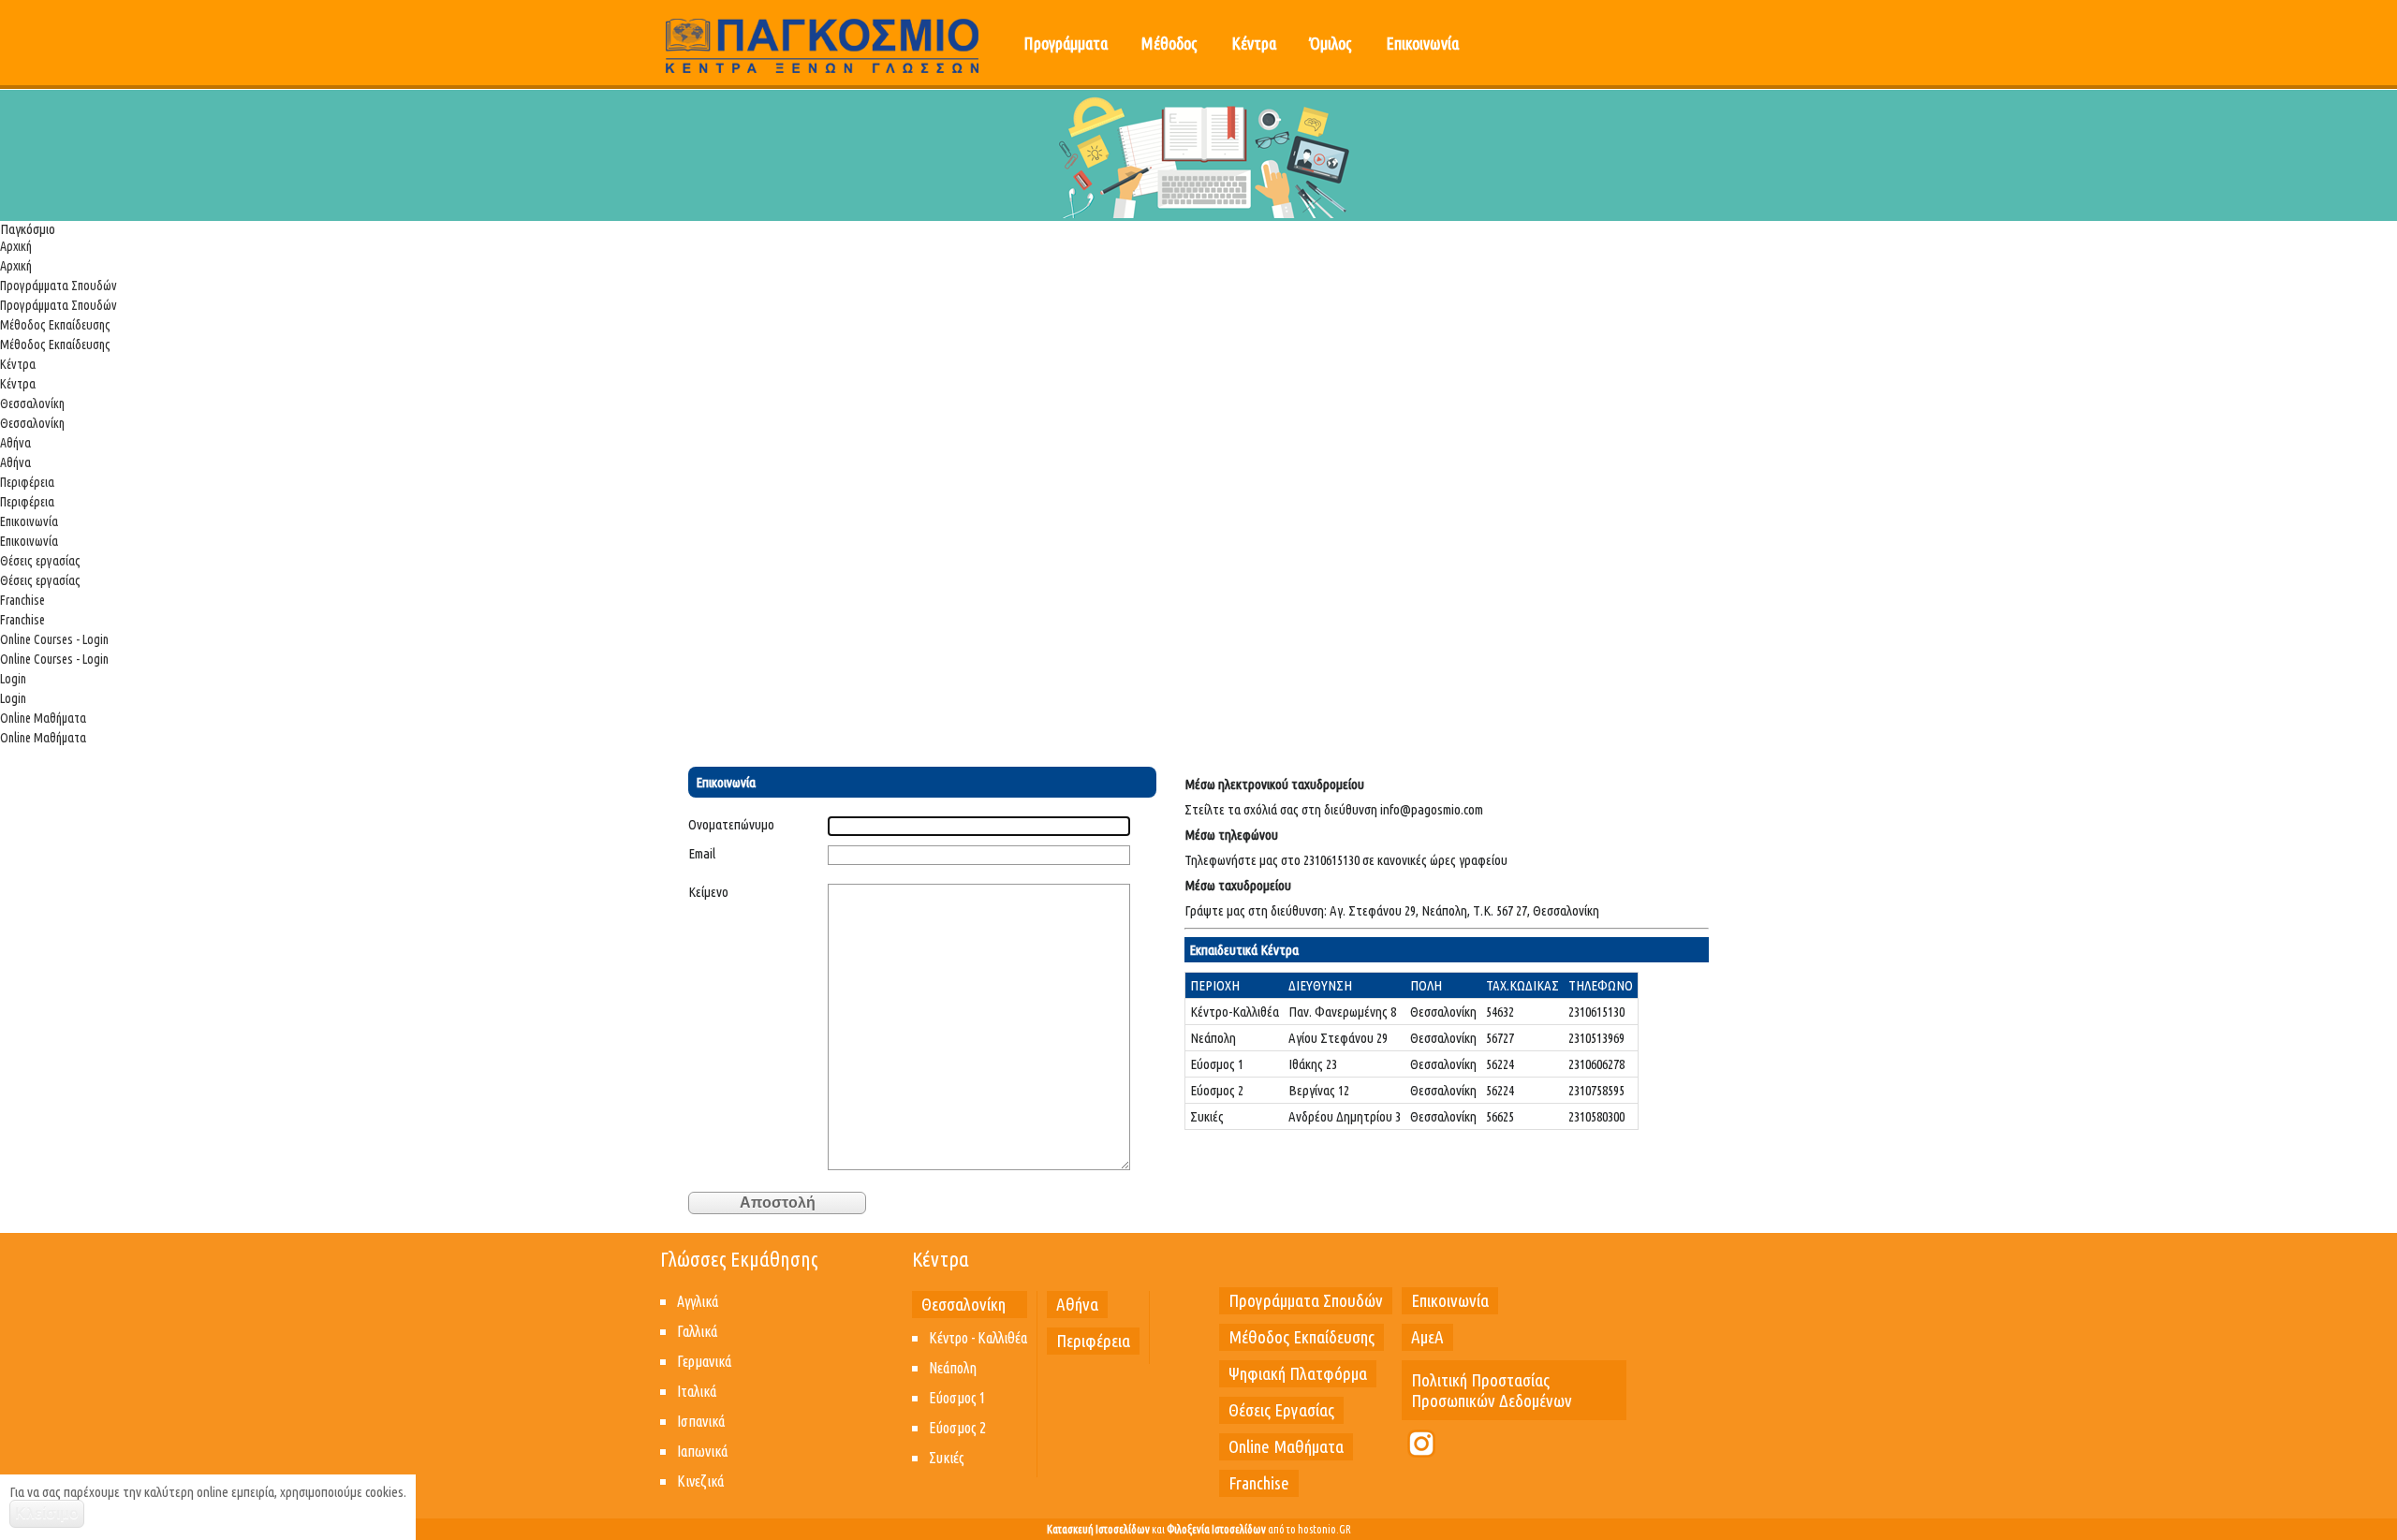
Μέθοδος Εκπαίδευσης (55, 325)
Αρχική (16, 246)
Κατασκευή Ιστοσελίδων (1098, 1529)
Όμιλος (1331, 43)
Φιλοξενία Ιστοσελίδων (1216, 1529)
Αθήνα (15, 443)
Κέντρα (1254, 43)
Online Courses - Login (54, 639)
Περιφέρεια (27, 482)
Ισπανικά (701, 1421)
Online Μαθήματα (43, 718)
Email (702, 853)
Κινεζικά (700, 1481)
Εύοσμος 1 (957, 1398)
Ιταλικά (697, 1391)
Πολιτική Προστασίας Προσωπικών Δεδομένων (1492, 1390)
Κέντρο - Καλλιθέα (978, 1338)
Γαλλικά (697, 1331)
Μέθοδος (1169, 43)
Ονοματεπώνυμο (731, 824)
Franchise (22, 600)
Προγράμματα (1066, 43)
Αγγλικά (698, 1301)
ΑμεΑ (1427, 1337)
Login (13, 679)
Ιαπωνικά (702, 1451)
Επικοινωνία (1422, 43)
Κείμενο (708, 892)
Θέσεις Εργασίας (1281, 1410)
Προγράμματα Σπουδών (59, 286)
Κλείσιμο (47, 1513)
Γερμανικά (704, 1361)
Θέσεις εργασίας (40, 561)
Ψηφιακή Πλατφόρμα (1298, 1373)
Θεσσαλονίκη (32, 403)
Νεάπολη (953, 1368)
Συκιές (947, 1458)
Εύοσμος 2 (957, 1428)
